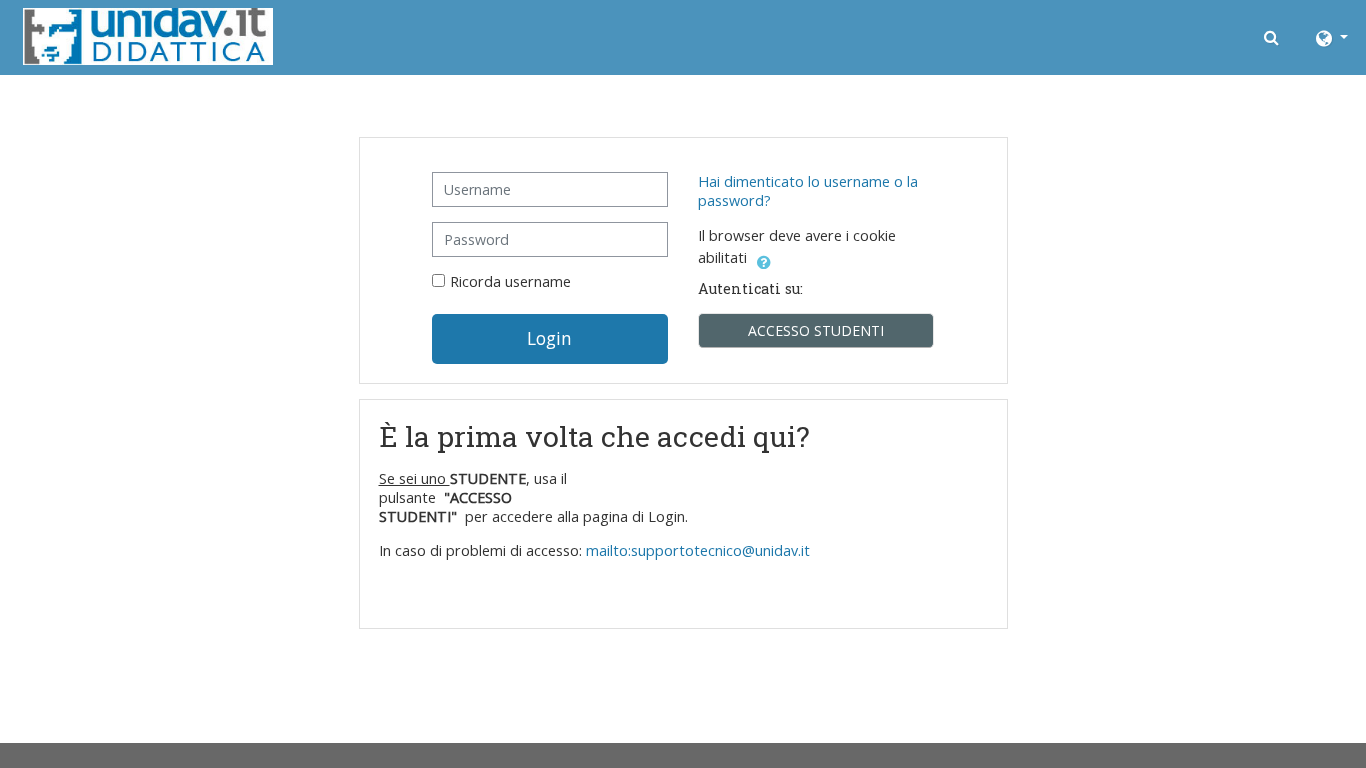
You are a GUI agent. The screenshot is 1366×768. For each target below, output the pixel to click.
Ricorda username (510, 281)
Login (549, 338)
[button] (1273, 37)
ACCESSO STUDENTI (816, 330)
